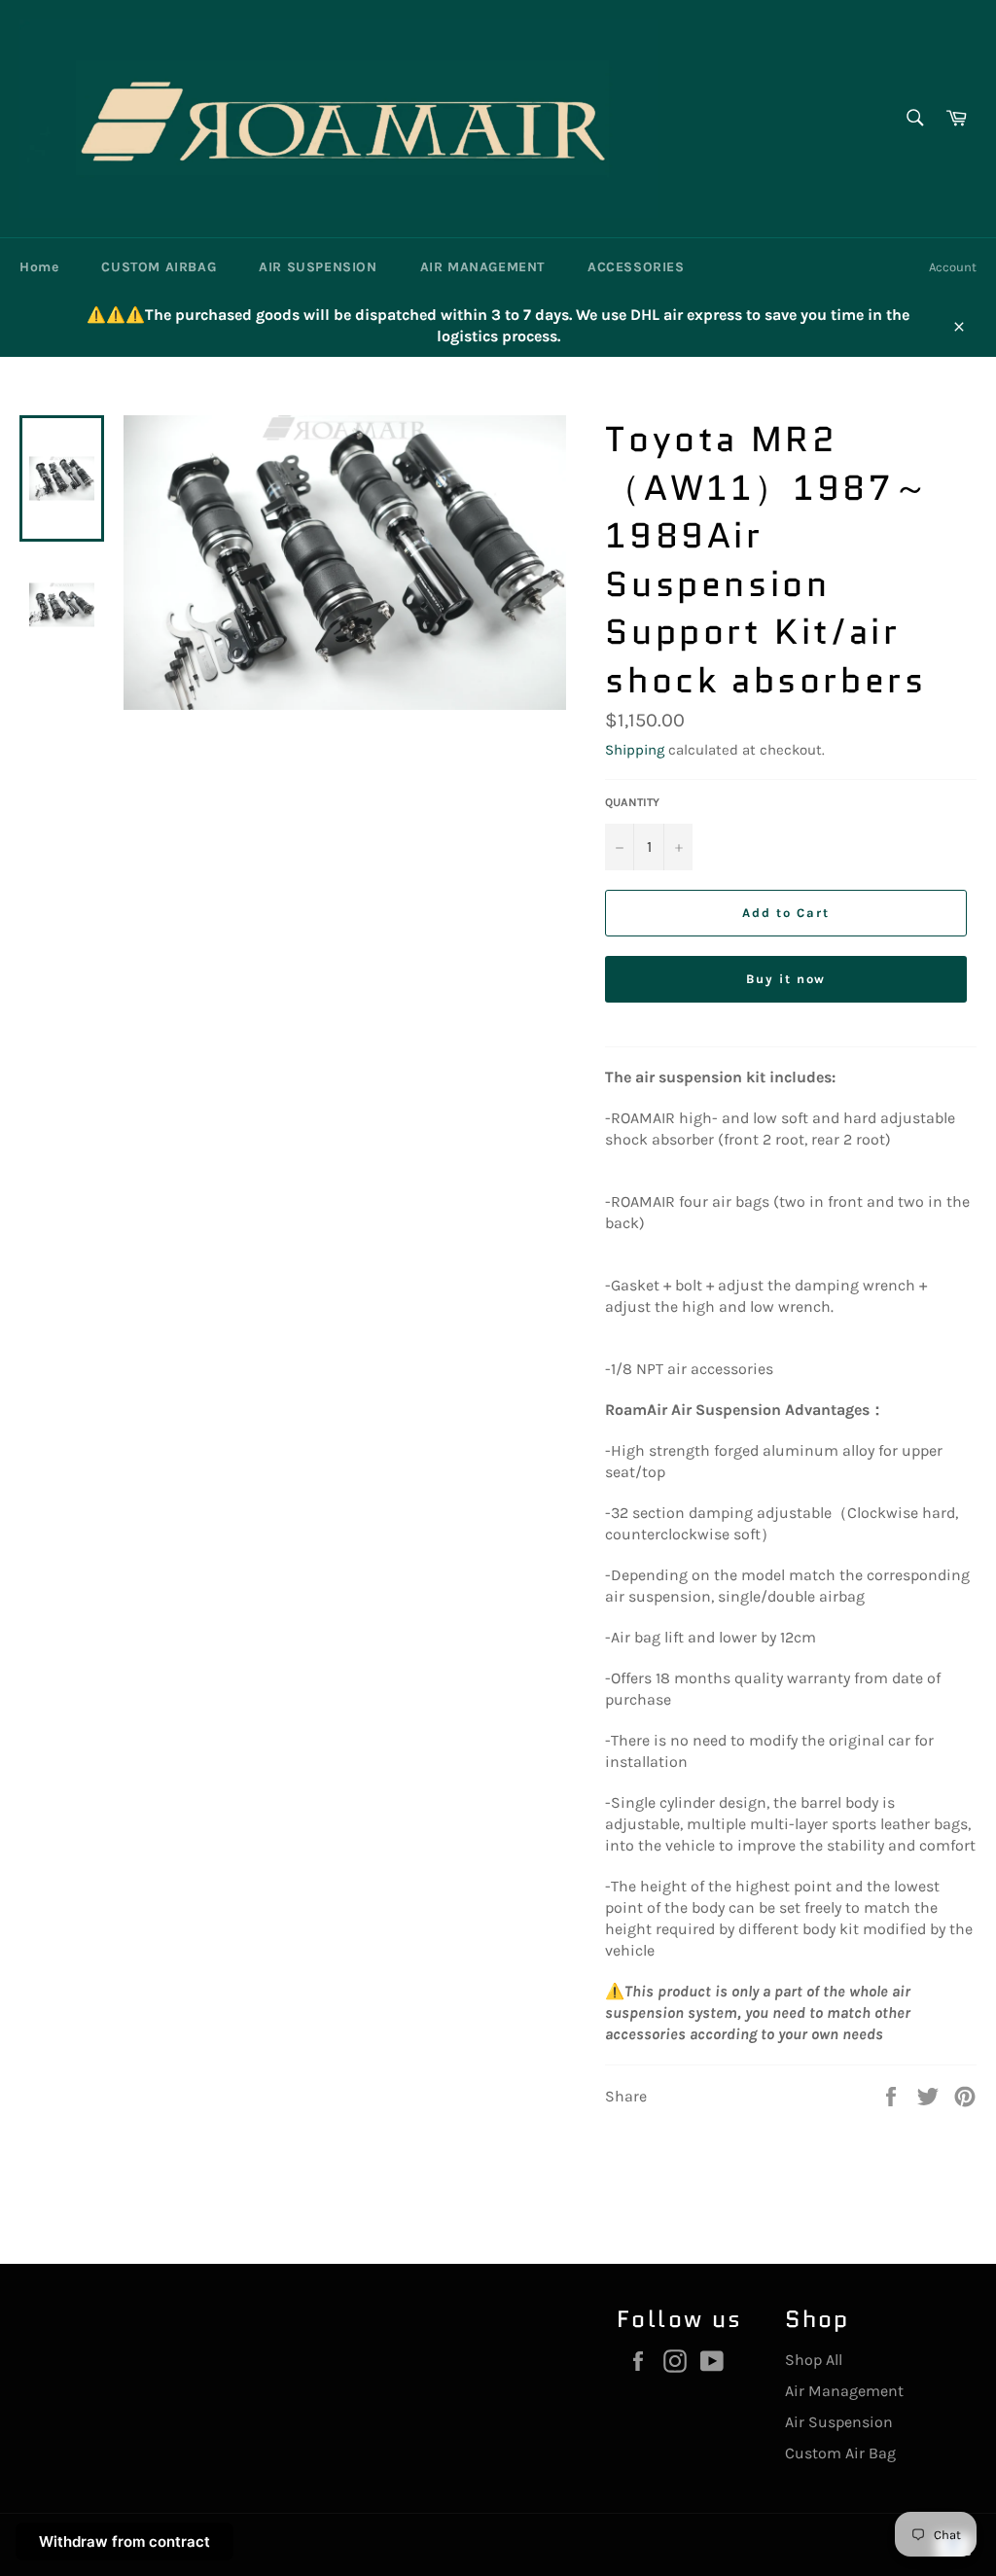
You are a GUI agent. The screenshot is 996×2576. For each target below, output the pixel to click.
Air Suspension (839, 2422)
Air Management (844, 2391)
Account (953, 267)
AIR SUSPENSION (318, 267)
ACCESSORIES (636, 267)
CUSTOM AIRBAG (159, 267)
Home (39, 267)
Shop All (814, 2360)
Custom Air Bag (840, 2453)
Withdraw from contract (124, 2541)
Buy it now (786, 979)
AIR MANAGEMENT (482, 267)
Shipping (635, 750)
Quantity (632, 802)
